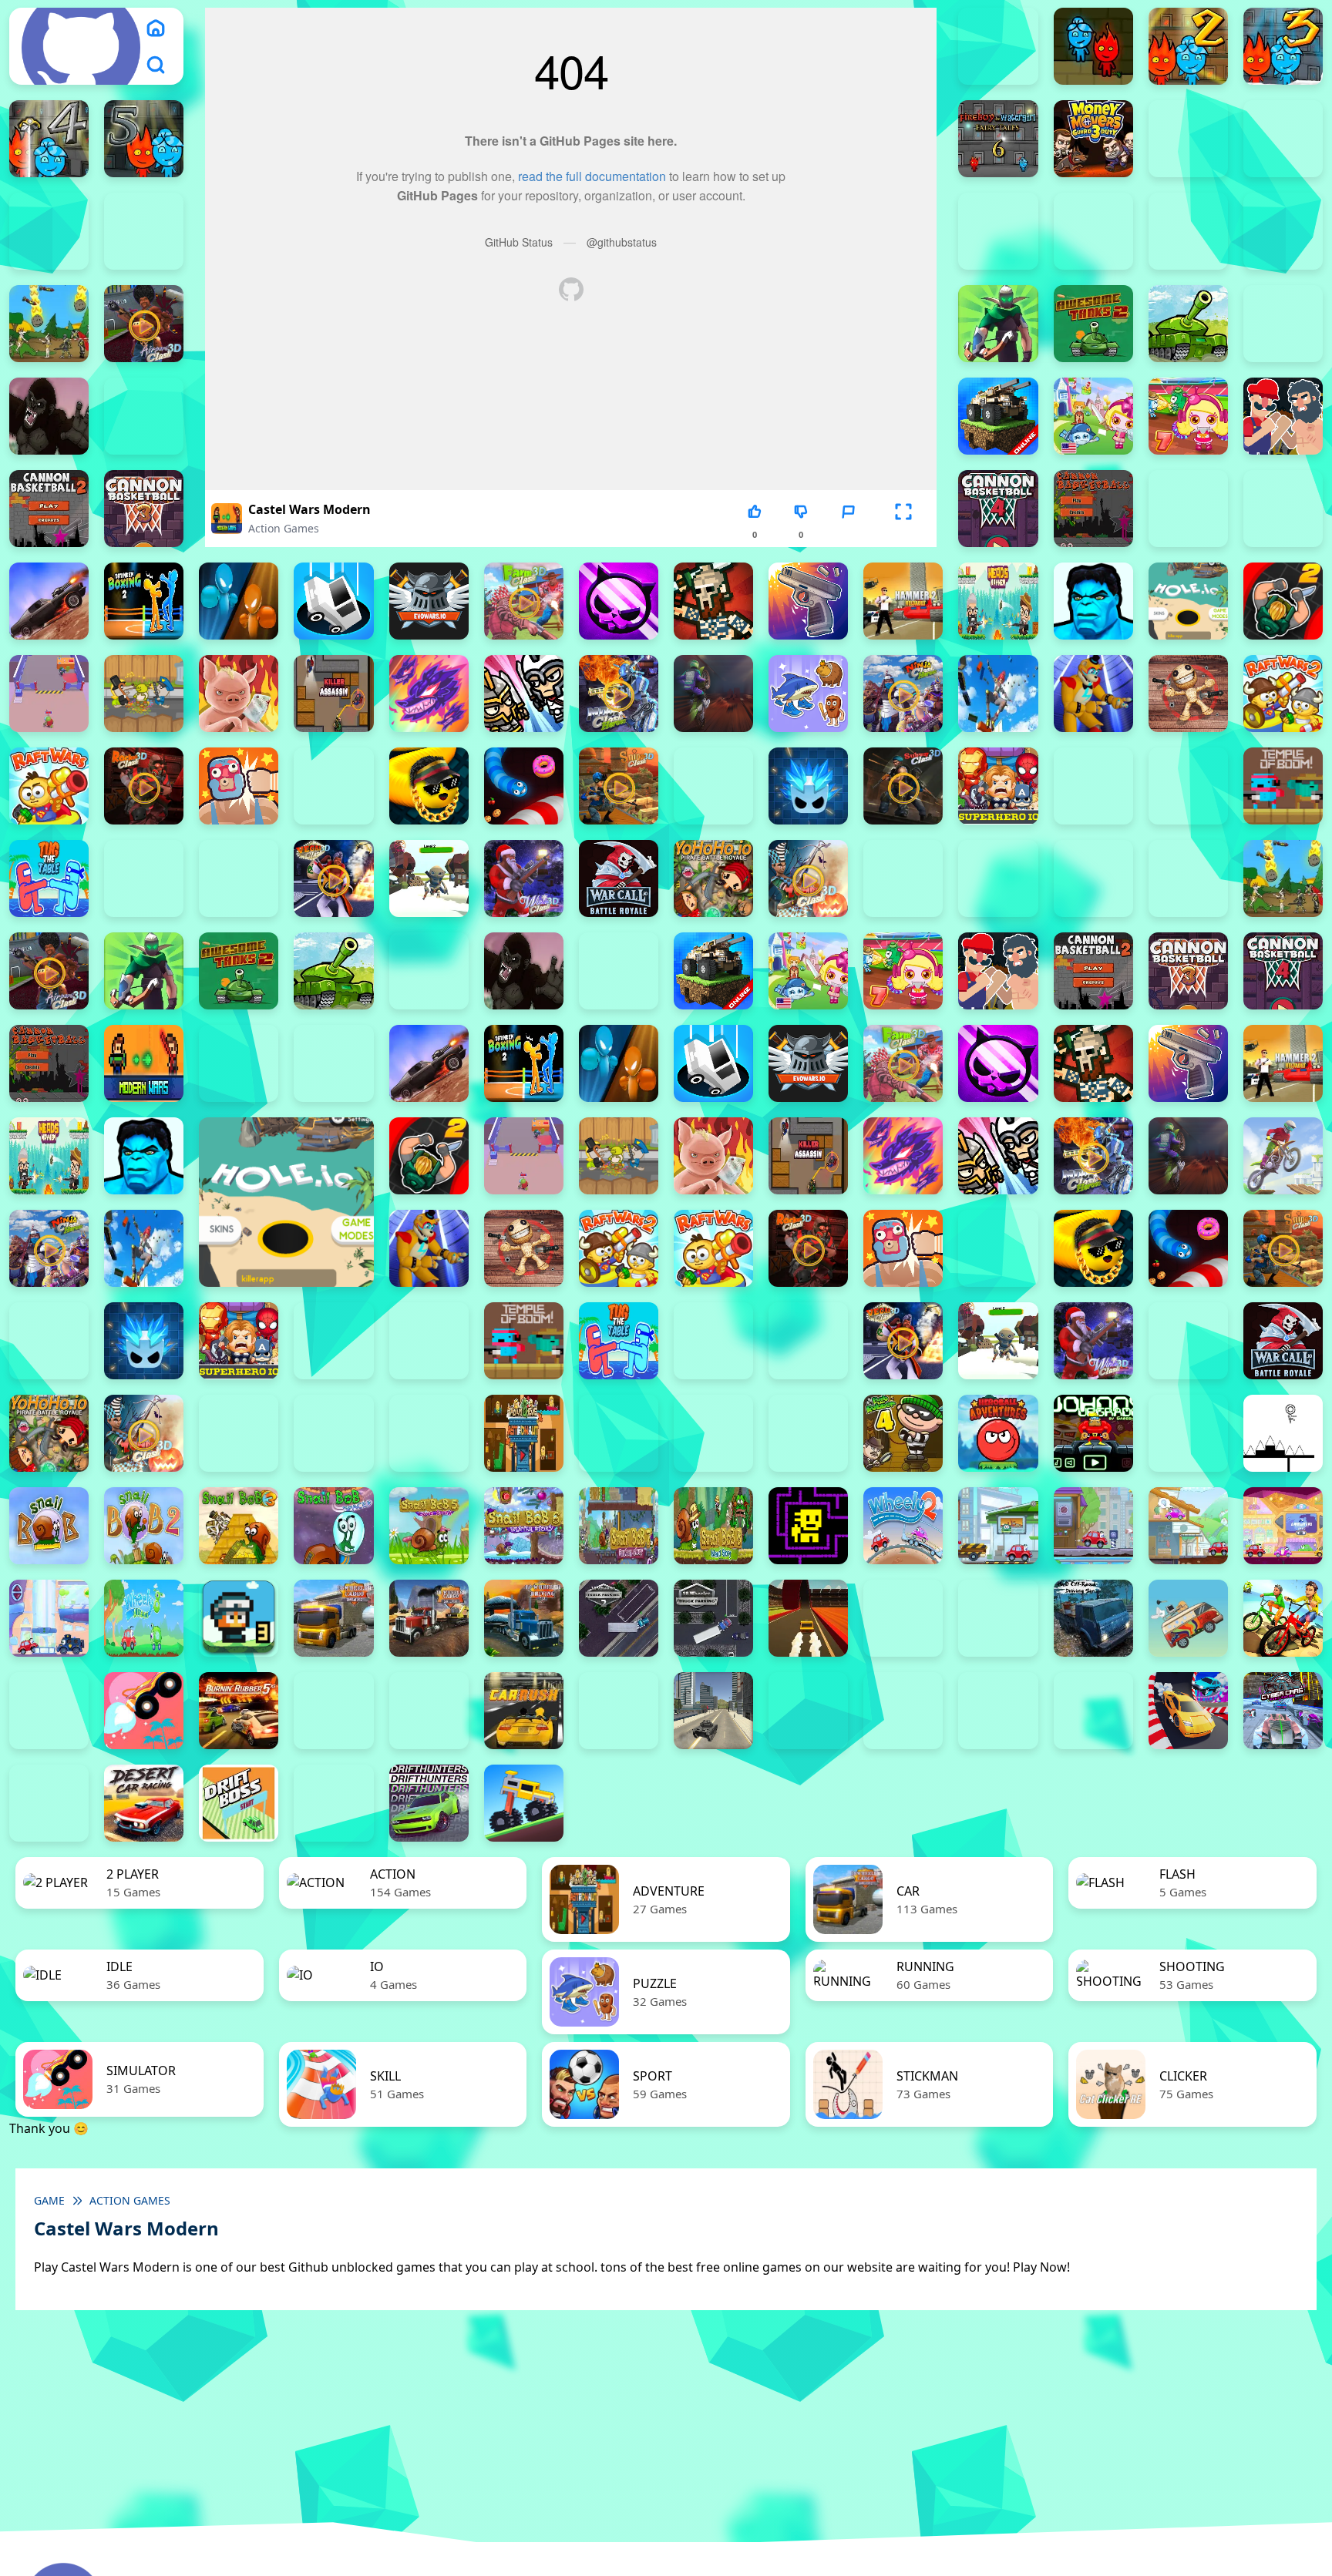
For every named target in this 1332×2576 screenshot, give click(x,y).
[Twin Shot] (144, 878)
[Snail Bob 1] (49, 1526)
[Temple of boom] (1283, 786)
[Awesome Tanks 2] (1093, 324)
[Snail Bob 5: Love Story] (429, 1526)
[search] (156, 65)
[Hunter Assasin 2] (1283, 601)
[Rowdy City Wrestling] (239, 786)
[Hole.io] (1188, 601)
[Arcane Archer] (998, 324)
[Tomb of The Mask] (808, 1526)
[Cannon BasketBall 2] (49, 509)
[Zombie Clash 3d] (808, 878)
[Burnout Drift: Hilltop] (333, 1711)
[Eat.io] (333, 601)
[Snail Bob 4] (333, 1526)
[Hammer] (903, 601)
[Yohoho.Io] (713, 878)
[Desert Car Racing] (144, 1803)
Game (49, 2200)
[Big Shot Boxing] (144, 416)
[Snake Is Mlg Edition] (429, 786)
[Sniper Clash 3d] (619, 786)
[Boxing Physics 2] (1283, 416)
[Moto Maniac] (1283, 1156)
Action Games (284, 528)
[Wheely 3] (998, 1526)
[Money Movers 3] (1093, 139)
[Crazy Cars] (1188, 1711)
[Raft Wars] (49, 786)
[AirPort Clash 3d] (144, 324)
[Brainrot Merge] (808, 694)
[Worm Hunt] (1188, 1341)
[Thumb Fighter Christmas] (1283, 139)
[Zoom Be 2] (144, 231)
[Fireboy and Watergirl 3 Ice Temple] (1283, 46)
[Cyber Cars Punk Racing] (1283, 1711)
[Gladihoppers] (713, 601)
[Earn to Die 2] (903, 878)
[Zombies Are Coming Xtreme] (998, 878)
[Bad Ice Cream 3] (713, 1433)
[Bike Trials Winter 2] (49, 1711)
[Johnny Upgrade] (1093, 1433)
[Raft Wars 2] (1283, 694)
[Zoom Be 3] (998, 231)
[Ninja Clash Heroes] (903, 694)
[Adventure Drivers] (1188, 1618)
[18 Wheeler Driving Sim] (524, 1618)
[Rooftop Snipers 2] (1188, 139)
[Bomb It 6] (1093, 416)
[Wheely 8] (144, 1618)
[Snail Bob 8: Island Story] (713, 1526)
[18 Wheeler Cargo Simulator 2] (333, 1618)
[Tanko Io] (1188, 786)
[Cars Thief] (808, 1711)
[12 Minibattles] (1283, 231)
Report (848, 534)
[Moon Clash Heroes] (619, 694)
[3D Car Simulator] (903, 1618)
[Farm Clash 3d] (524, 601)
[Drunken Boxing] (239, 601)
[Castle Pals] (1188, 509)
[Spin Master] (808, 786)
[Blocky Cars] (998, 416)
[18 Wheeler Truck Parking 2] (619, 1618)
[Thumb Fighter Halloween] (49, 231)
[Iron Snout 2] (144, 694)
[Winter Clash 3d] (524, 878)
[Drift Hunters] (429, 1803)
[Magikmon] (429, 694)
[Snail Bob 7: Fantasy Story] (619, 1526)
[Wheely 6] (1283, 1526)
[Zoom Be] (1093, 231)
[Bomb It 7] (1188, 416)
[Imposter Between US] (49, 694)
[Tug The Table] (49, 878)
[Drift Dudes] (333, 1803)
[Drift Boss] (239, 1803)
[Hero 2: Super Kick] (1093, 601)
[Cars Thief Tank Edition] (713, 1711)
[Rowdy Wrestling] (333, 786)
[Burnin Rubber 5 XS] (239, 1711)
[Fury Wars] (619, 601)
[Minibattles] (524, 694)
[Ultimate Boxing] (239, 878)
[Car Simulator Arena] (619, 1711)
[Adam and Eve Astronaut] (524, 1433)
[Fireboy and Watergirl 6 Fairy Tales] (998, 139)
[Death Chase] (49, 601)
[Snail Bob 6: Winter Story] (524, 1526)
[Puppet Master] (1188, 694)
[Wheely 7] (49, 1618)
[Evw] (429, 601)
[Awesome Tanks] (1188, 324)
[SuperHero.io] (998, 786)
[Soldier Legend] (713, 786)
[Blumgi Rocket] (144, 1711)
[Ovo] (1283, 1433)
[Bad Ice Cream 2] (619, 1433)
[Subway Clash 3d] (903, 786)
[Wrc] (619, 878)
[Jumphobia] (1188, 1433)
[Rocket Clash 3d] (144, 786)
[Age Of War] (49, 324)
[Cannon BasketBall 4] (998, 509)
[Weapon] (429, 878)
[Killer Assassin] (333, 694)
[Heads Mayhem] (998, 601)
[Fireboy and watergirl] (1093, 46)
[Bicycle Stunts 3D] (1283, 1618)
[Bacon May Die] (1283, 324)
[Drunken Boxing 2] (144, 601)
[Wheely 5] (1188, 1526)
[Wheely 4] (1093, 1526)
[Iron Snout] (239, 694)
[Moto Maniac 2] (713, 694)
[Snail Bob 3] (239, 1526)
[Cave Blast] (1283, 509)
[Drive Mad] (524, 1803)
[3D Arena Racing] (808, 1618)
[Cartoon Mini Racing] (903, 1711)
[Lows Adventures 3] (239, 1618)
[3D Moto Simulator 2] (998, 1618)
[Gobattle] (1188, 231)
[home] (156, 28)
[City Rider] (1093, 1711)
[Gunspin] (808, 601)
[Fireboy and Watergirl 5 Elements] (144, 139)
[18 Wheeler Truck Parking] (713, 1618)
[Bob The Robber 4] (903, 1433)
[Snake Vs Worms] (524, 786)
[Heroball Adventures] (998, 1433)
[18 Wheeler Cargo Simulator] (429, 1618)
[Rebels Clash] (1093, 878)
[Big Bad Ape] (49, 416)
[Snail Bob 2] (144, 1526)
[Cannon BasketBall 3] (144, 509)
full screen (903, 534)
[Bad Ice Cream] (808, 1433)
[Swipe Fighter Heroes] (1093, 786)
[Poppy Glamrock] (1093, 694)
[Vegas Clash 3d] (333, 878)
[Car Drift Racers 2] (429, 1711)
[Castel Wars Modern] (144, 1063)
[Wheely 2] (903, 1526)
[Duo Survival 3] (998, 46)
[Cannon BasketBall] (1093, 509)
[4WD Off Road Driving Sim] (1093, 1618)
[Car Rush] (524, 1711)
